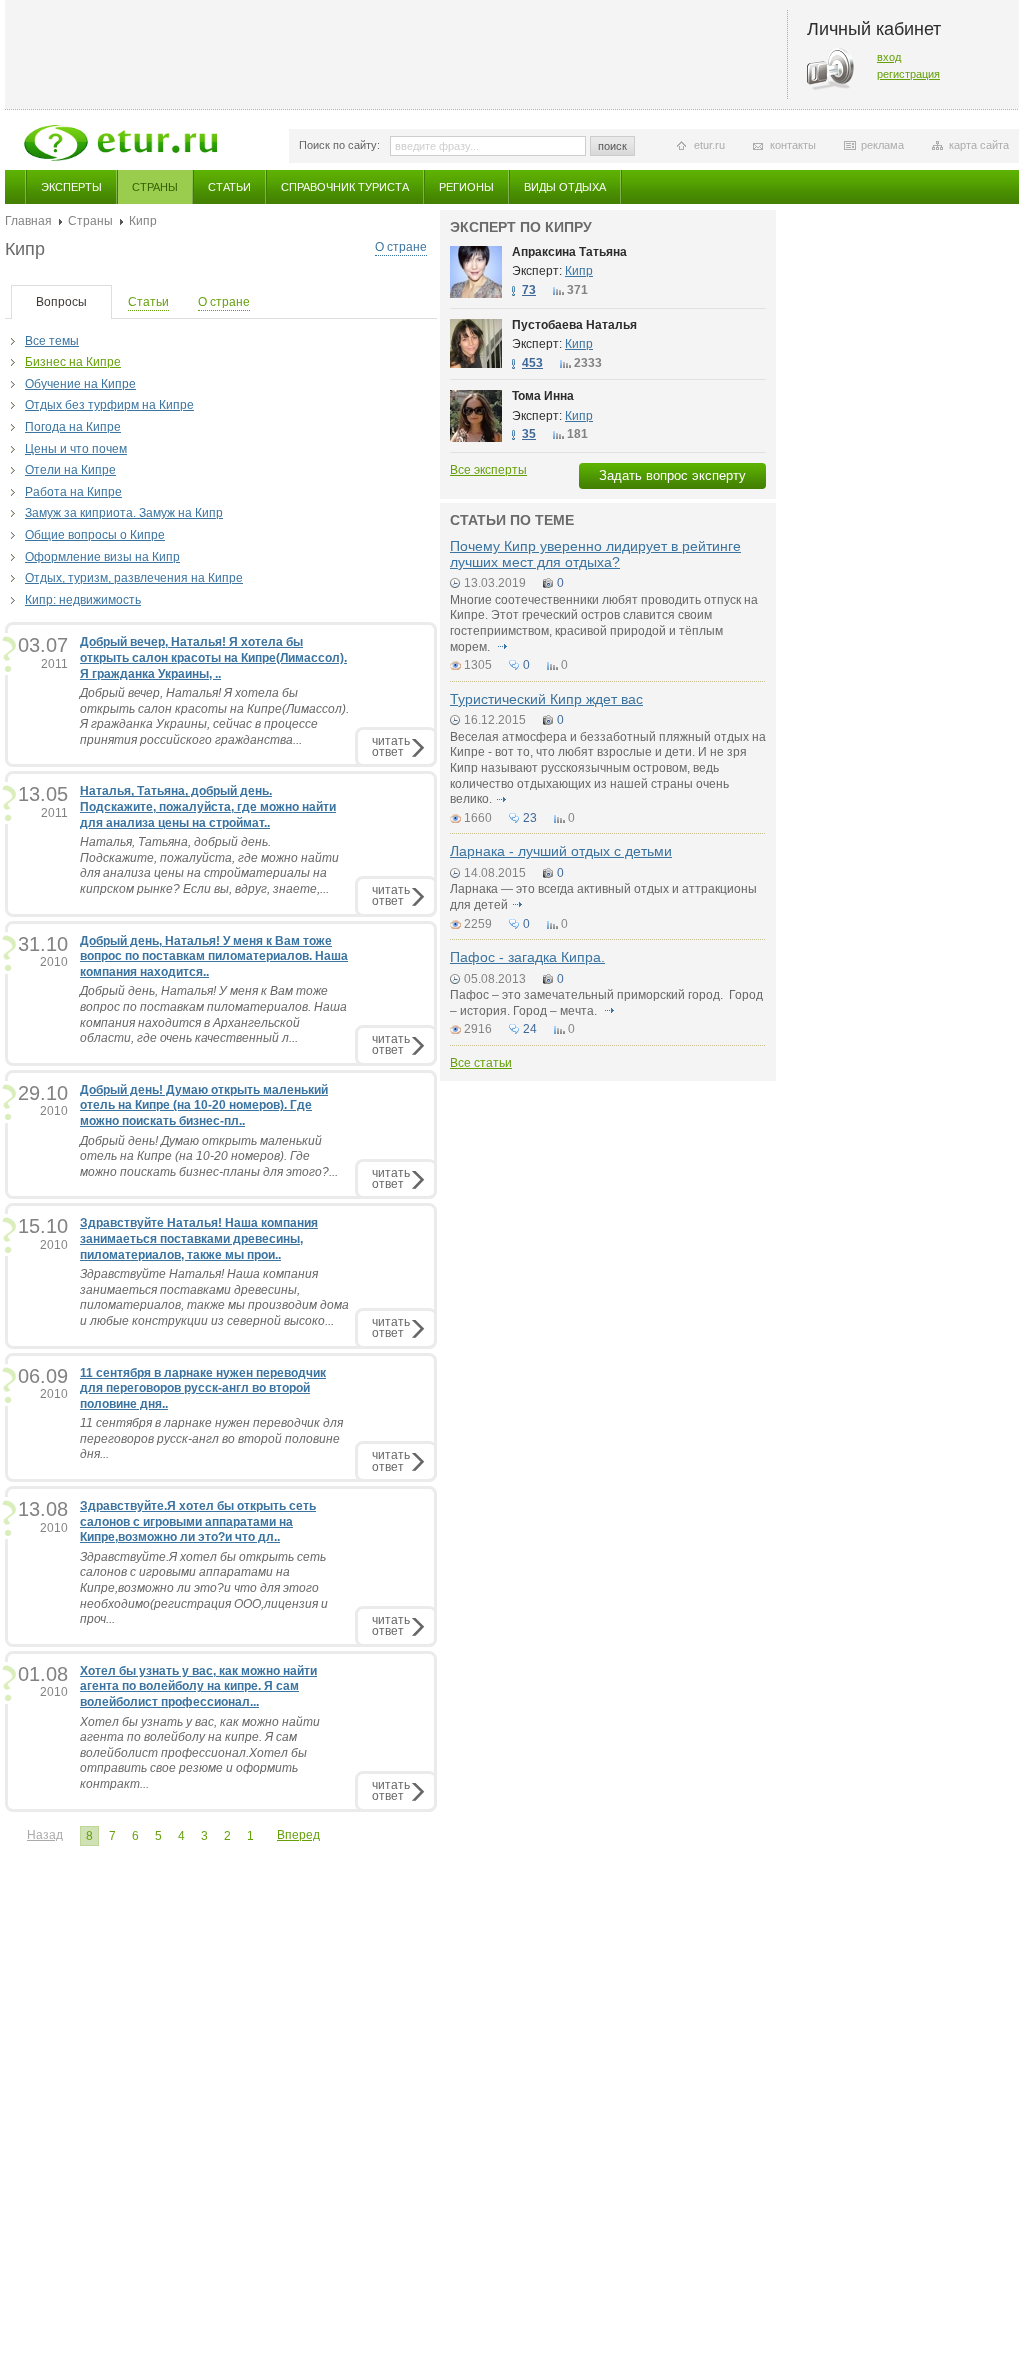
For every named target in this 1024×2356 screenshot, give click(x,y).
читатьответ (391, 746)
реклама (882, 145)
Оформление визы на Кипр (102, 557)
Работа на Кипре (73, 492)
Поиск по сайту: (339, 145)
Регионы (466, 187)
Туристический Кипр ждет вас (546, 699)
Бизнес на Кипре (73, 362)
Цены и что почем (76, 449)
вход (889, 57)
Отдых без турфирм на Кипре (109, 405)
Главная (28, 221)
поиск (612, 146)
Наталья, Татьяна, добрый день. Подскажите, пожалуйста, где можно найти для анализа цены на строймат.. (208, 806)
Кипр (579, 271)
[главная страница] (120, 143)
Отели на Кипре (70, 470)
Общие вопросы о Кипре (95, 535)
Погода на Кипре (73, 427)
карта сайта (979, 145)
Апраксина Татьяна (569, 252)
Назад (45, 1835)
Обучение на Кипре (80, 384)
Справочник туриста (345, 187)
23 (530, 818)
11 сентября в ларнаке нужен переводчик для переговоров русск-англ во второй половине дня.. (203, 1388)
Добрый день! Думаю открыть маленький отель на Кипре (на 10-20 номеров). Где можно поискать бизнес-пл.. (204, 1105)
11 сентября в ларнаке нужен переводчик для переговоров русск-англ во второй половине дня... (211, 1438)
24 (530, 1029)
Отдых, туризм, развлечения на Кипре (134, 578)
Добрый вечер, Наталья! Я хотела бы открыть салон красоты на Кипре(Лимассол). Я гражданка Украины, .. (213, 657)
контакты (793, 145)
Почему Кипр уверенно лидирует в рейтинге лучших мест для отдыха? (595, 553)
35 (529, 434)
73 (529, 290)
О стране (401, 247)
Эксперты (71, 187)
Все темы (52, 341)
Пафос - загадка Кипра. (527, 957)
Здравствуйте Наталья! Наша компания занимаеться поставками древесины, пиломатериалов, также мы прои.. (199, 1238)
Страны (155, 187)
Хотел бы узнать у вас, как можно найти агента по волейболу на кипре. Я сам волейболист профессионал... (198, 1686)
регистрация (908, 74)
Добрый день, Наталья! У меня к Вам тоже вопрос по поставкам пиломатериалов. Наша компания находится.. (214, 956)
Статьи (229, 187)
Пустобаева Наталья (574, 325)
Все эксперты (488, 470)
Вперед (298, 1835)
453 (532, 363)
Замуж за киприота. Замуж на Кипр (124, 513)
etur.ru (709, 145)
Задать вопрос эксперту (672, 475)
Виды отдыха (565, 187)
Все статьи (481, 1063)
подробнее (502, 647)
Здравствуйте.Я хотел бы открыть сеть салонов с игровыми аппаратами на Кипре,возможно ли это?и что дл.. (198, 1521)
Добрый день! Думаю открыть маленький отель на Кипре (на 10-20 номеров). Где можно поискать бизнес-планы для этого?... (209, 1156)
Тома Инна (543, 396)
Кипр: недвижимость (83, 600)
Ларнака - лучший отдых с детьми (561, 851)
